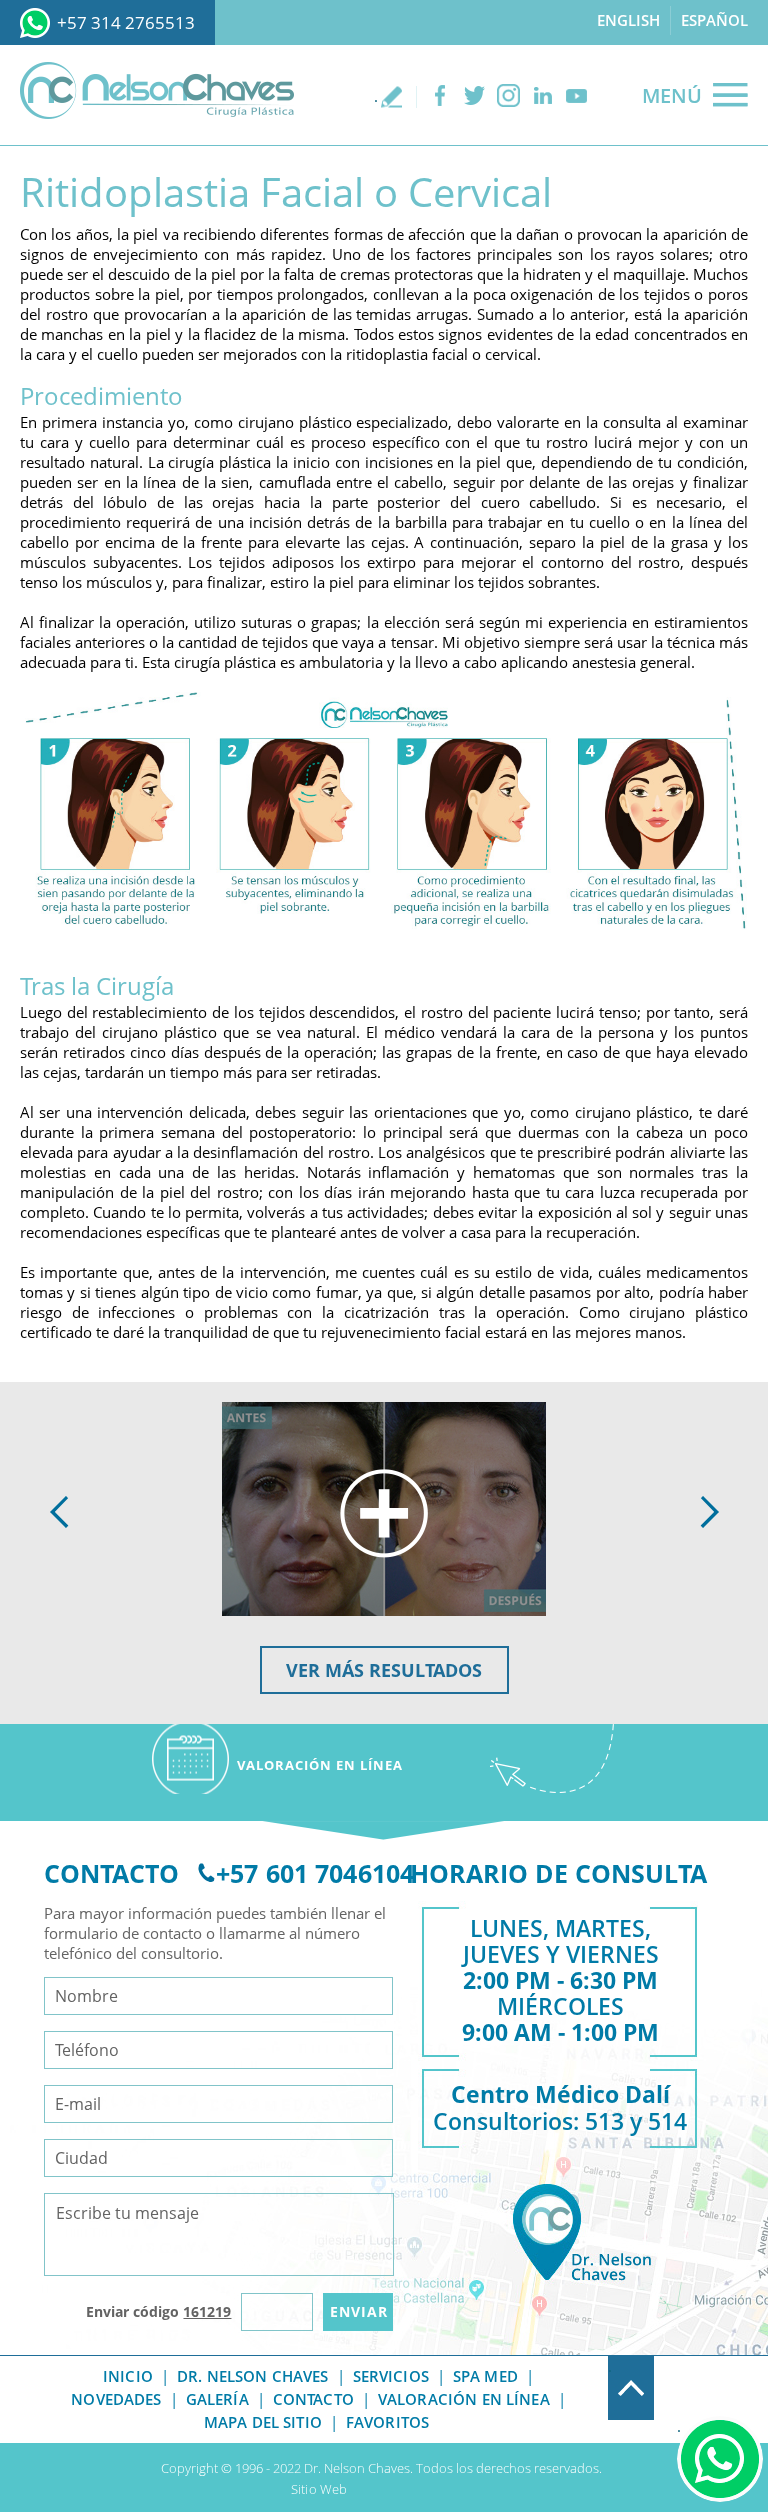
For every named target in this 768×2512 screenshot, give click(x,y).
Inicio (128, 2376)
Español (714, 20)
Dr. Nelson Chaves (253, 2376)
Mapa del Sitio (263, 2422)
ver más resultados (384, 1670)
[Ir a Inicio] (157, 90)
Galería (217, 2399)
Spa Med (485, 2376)
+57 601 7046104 (315, 1873)
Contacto (313, 2399)
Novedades (116, 2399)
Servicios (391, 2376)
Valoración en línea (464, 2399)
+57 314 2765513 (126, 22)
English (628, 20)
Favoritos (387, 2422)
